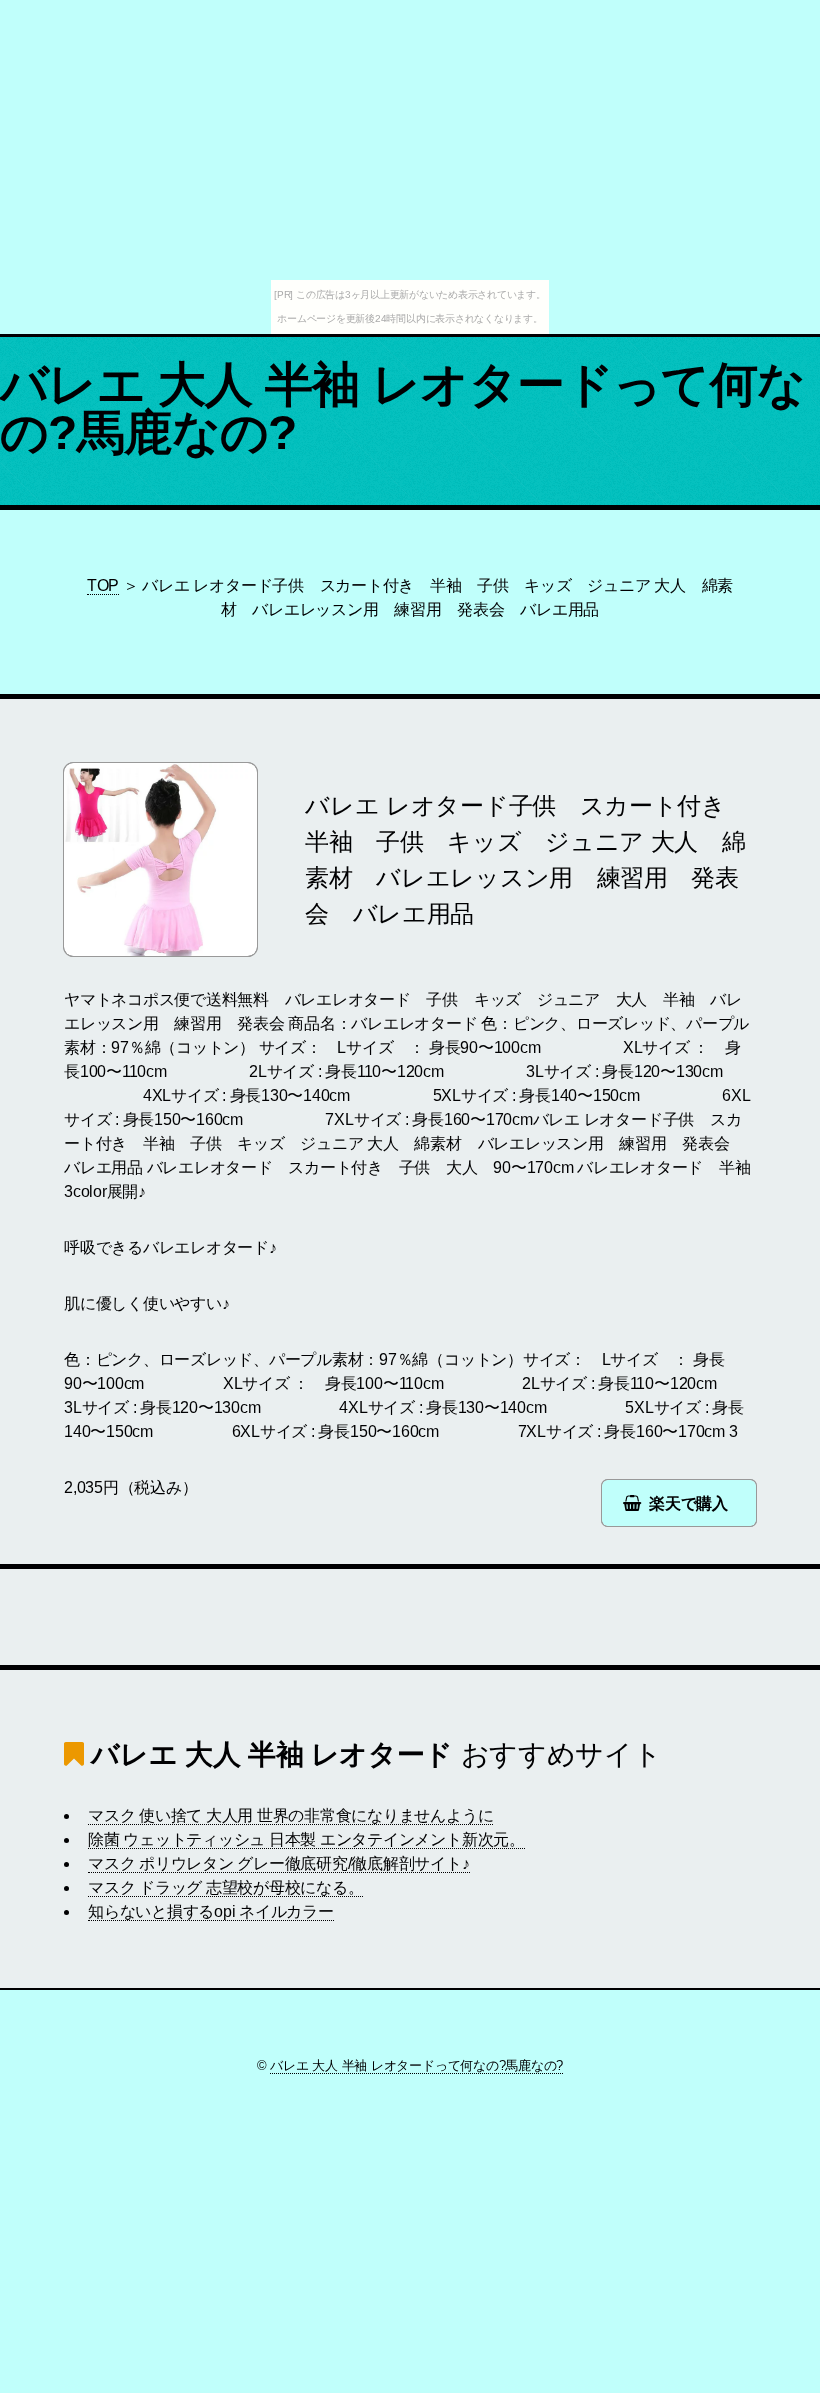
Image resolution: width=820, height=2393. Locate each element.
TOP (103, 585)
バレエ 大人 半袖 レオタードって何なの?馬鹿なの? (403, 408)
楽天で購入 (688, 1503)
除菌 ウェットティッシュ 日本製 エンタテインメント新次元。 (306, 1839)
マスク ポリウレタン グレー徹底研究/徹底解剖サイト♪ (279, 1863)
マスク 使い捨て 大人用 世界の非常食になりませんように (290, 1815)
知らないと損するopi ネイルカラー (211, 1911)
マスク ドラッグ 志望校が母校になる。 (225, 1887)
